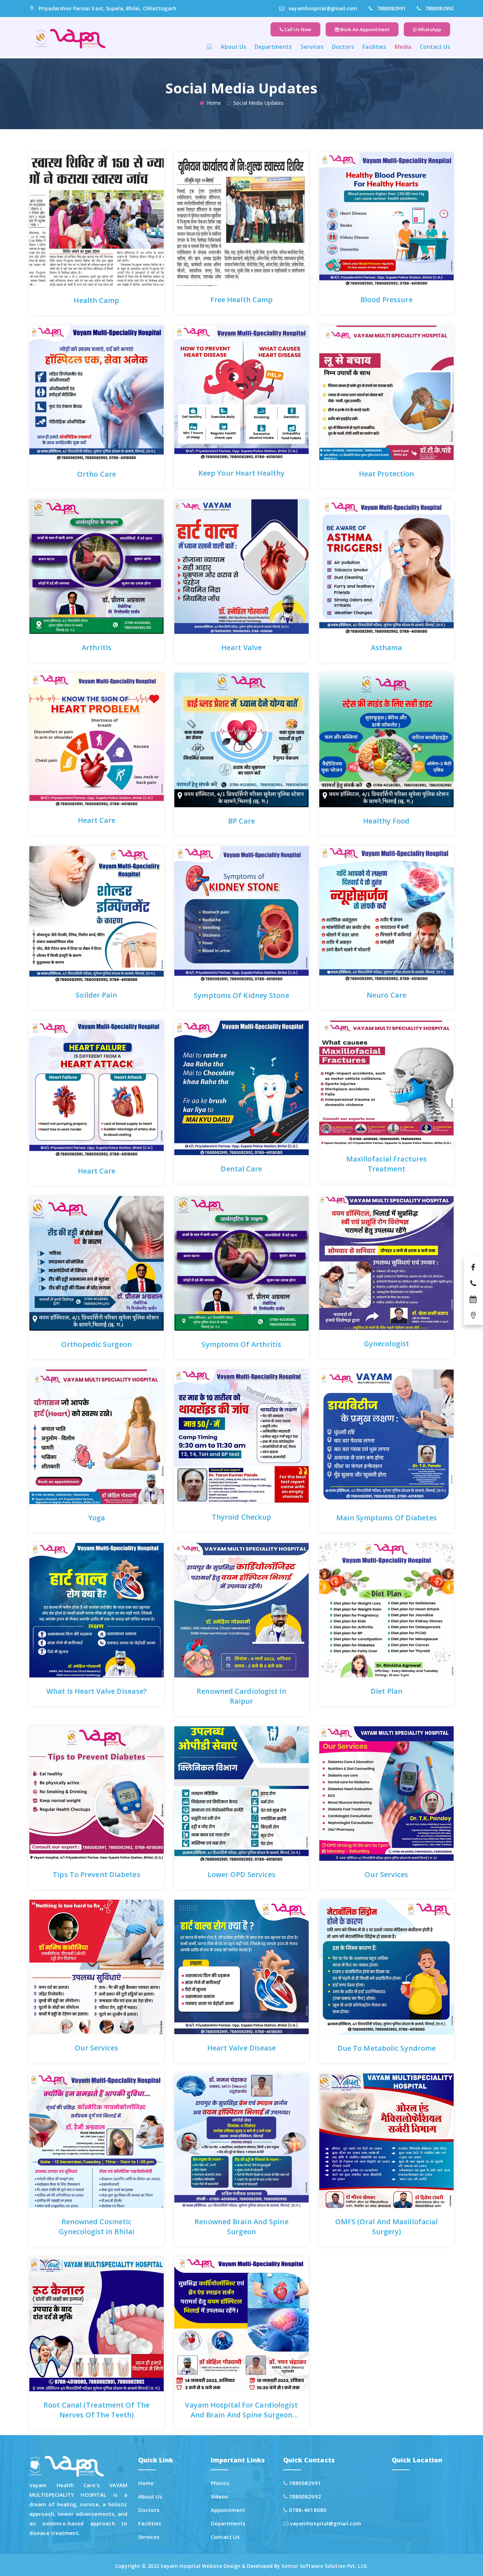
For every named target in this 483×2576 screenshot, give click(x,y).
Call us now (297, 29)
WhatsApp (429, 29)
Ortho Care (97, 474)
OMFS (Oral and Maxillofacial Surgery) (387, 2227)
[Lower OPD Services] (222, 1778)
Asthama (387, 647)
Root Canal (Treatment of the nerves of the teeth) (97, 2410)
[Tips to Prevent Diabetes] (77, 203)
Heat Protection (387, 474)
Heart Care (97, 820)
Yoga (97, 1518)
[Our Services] (77, 1951)
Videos (220, 2496)
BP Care (241, 821)
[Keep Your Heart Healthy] (222, 377)
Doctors (343, 47)
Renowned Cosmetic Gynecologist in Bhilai (97, 2227)
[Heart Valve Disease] (222, 1951)
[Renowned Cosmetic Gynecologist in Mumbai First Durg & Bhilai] (77, 2125)
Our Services (386, 1874)
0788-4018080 (307, 2510)
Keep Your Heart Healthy (241, 473)
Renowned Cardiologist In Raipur (241, 1696)
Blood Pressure (386, 300)
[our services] (367, 1778)
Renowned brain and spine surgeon (241, 2227)
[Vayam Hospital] (69, 38)
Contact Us (435, 47)
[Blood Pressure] (367, 203)
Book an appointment (364, 29)
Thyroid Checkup (242, 1517)
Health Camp (96, 300)
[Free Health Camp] (222, 203)
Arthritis (97, 647)
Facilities (374, 47)
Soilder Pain (96, 995)
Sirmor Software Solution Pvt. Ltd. (324, 2566)
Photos (220, 2483)
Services (312, 47)
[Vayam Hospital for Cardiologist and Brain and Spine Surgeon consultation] (222, 2308)
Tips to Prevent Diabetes (96, 1874)
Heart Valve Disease (242, 2048)
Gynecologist (386, 1344)
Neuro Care (386, 995)
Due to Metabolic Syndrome (387, 2048)
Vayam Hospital (181, 2566)
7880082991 (391, 8)
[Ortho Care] (77, 377)
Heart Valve (241, 647)
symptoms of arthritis (241, 1344)
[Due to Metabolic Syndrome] (367, 1951)
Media (403, 47)
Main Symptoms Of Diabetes (386, 1518)
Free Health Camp (242, 300)
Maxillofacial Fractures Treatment (386, 1164)
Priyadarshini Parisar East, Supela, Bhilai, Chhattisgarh (107, 8)
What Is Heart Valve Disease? (97, 1691)
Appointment (228, 2510)
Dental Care (241, 1169)
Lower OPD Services (242, 1874)
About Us (233, 47)
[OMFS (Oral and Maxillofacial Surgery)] (367, 2125)
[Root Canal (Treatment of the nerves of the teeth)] (77, 2308)
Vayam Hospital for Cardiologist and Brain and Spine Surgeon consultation (241, 2415)
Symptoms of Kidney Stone (241, 995)
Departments (273, 47)
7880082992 (439, 8)
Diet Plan (386, 1691)
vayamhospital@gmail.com (323, 8)
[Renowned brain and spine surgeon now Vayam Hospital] (222, 2125)
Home (214, 103)
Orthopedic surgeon (97, 1344)
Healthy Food (386, 821)
